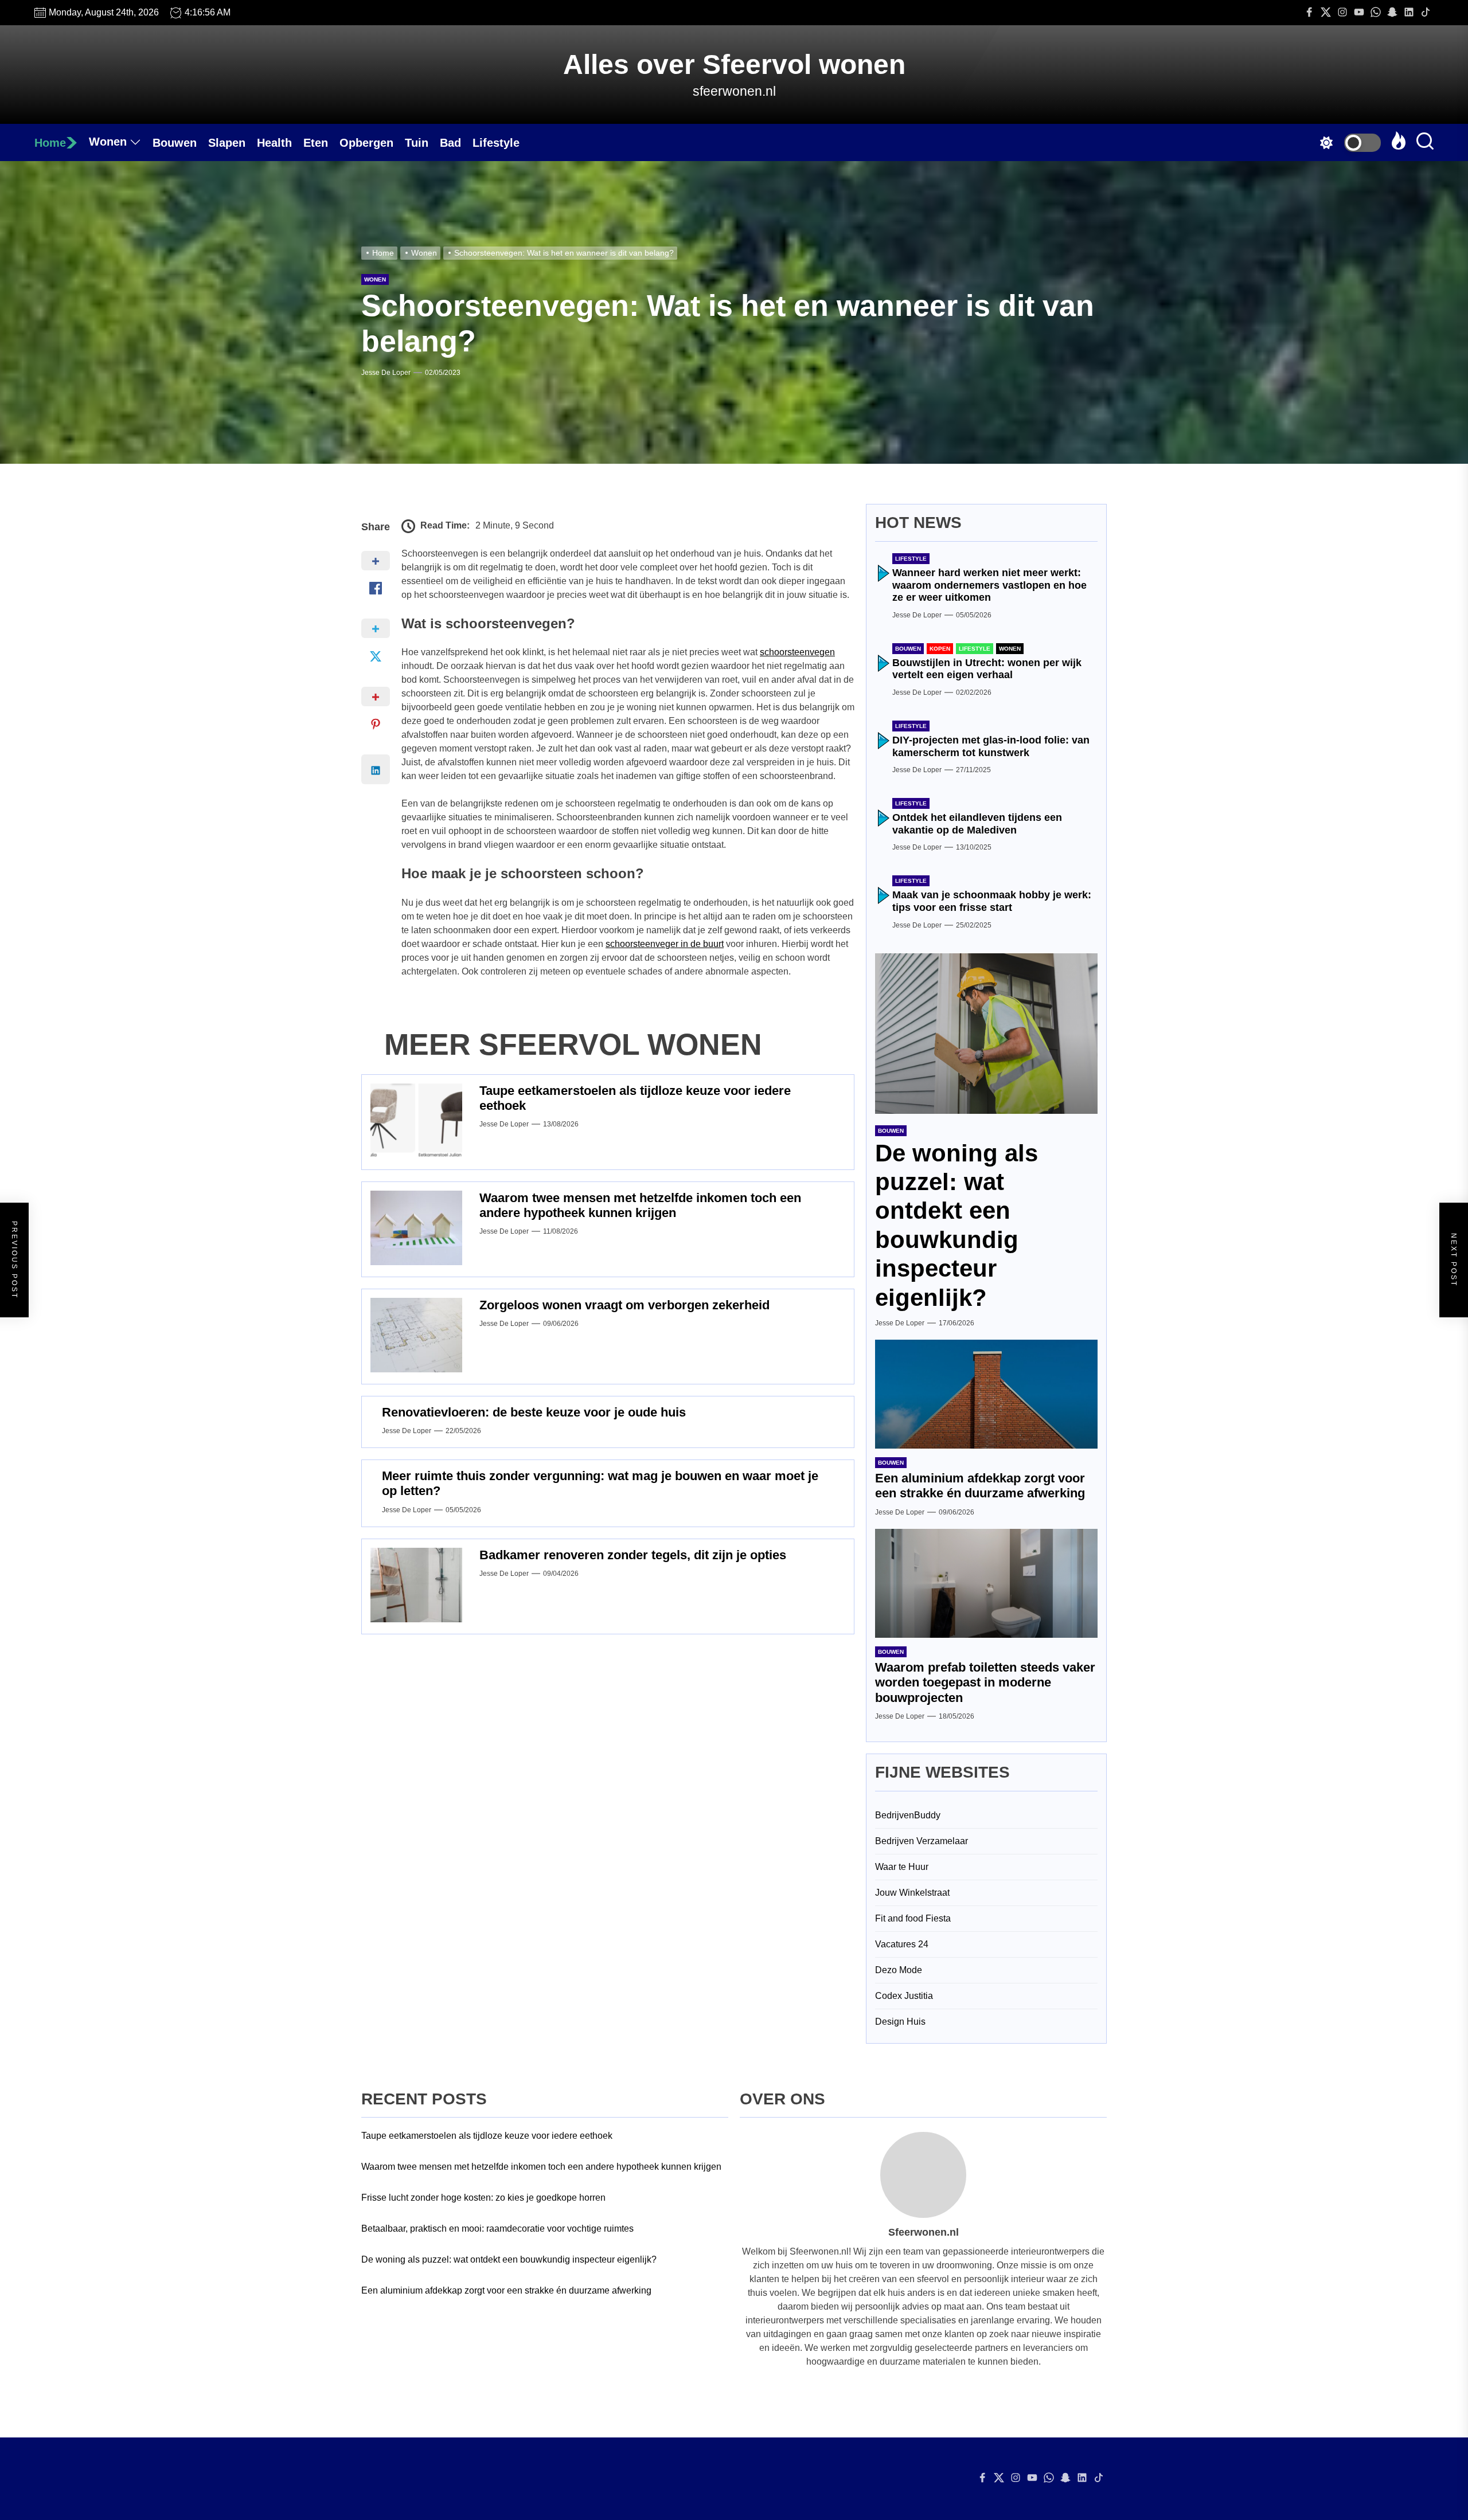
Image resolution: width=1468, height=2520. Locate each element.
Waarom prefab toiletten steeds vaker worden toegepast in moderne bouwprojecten (985, 1682)
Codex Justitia (904, 1996)
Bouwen (175, 143)
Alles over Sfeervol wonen (734, 64)
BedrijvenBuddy (908, 1815)
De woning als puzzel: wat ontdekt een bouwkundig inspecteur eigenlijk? (509, 2259)
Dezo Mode (899, 1970)
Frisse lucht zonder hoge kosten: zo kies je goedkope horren (483, 2198)
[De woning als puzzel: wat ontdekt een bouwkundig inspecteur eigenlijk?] (986, 1034)
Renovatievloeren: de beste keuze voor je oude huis (534, 1412)
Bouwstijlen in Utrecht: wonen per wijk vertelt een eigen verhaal (987, 669)
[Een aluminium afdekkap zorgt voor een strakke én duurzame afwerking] (986, 1394)
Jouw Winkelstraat (912, 1893)
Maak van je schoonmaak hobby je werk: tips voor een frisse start (992, 901)
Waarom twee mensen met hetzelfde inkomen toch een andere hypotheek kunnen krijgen (640, 1205)
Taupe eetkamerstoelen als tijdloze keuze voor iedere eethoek (487, 2136)
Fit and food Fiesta (913, 1918)
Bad (450, 143)
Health (274, 143)
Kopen (940, 649)
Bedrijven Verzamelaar (922, 1841)
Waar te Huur (902, 1867)
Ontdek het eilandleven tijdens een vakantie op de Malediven (977, 824)
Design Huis (900, 2022)
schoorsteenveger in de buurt (665, 944)
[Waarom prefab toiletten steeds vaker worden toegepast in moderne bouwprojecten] (986, 1583)
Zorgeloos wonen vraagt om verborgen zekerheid (624, 1305)
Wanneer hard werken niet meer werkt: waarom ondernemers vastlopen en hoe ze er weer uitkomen (989, 585)
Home (50, 143)
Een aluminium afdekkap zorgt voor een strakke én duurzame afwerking (980, 1486)
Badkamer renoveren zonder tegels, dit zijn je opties (633, 1555)
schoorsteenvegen (797, 652)
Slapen (227, 143)
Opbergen (366, 143)
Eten (316, 143)
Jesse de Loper (386, 373)
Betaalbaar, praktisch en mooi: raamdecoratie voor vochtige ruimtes (497, 2229)
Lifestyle (496, 143)
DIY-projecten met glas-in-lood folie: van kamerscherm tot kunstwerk (991, 746)
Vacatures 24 (902, 1944)
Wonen (108, 142)
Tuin (417, 143)
